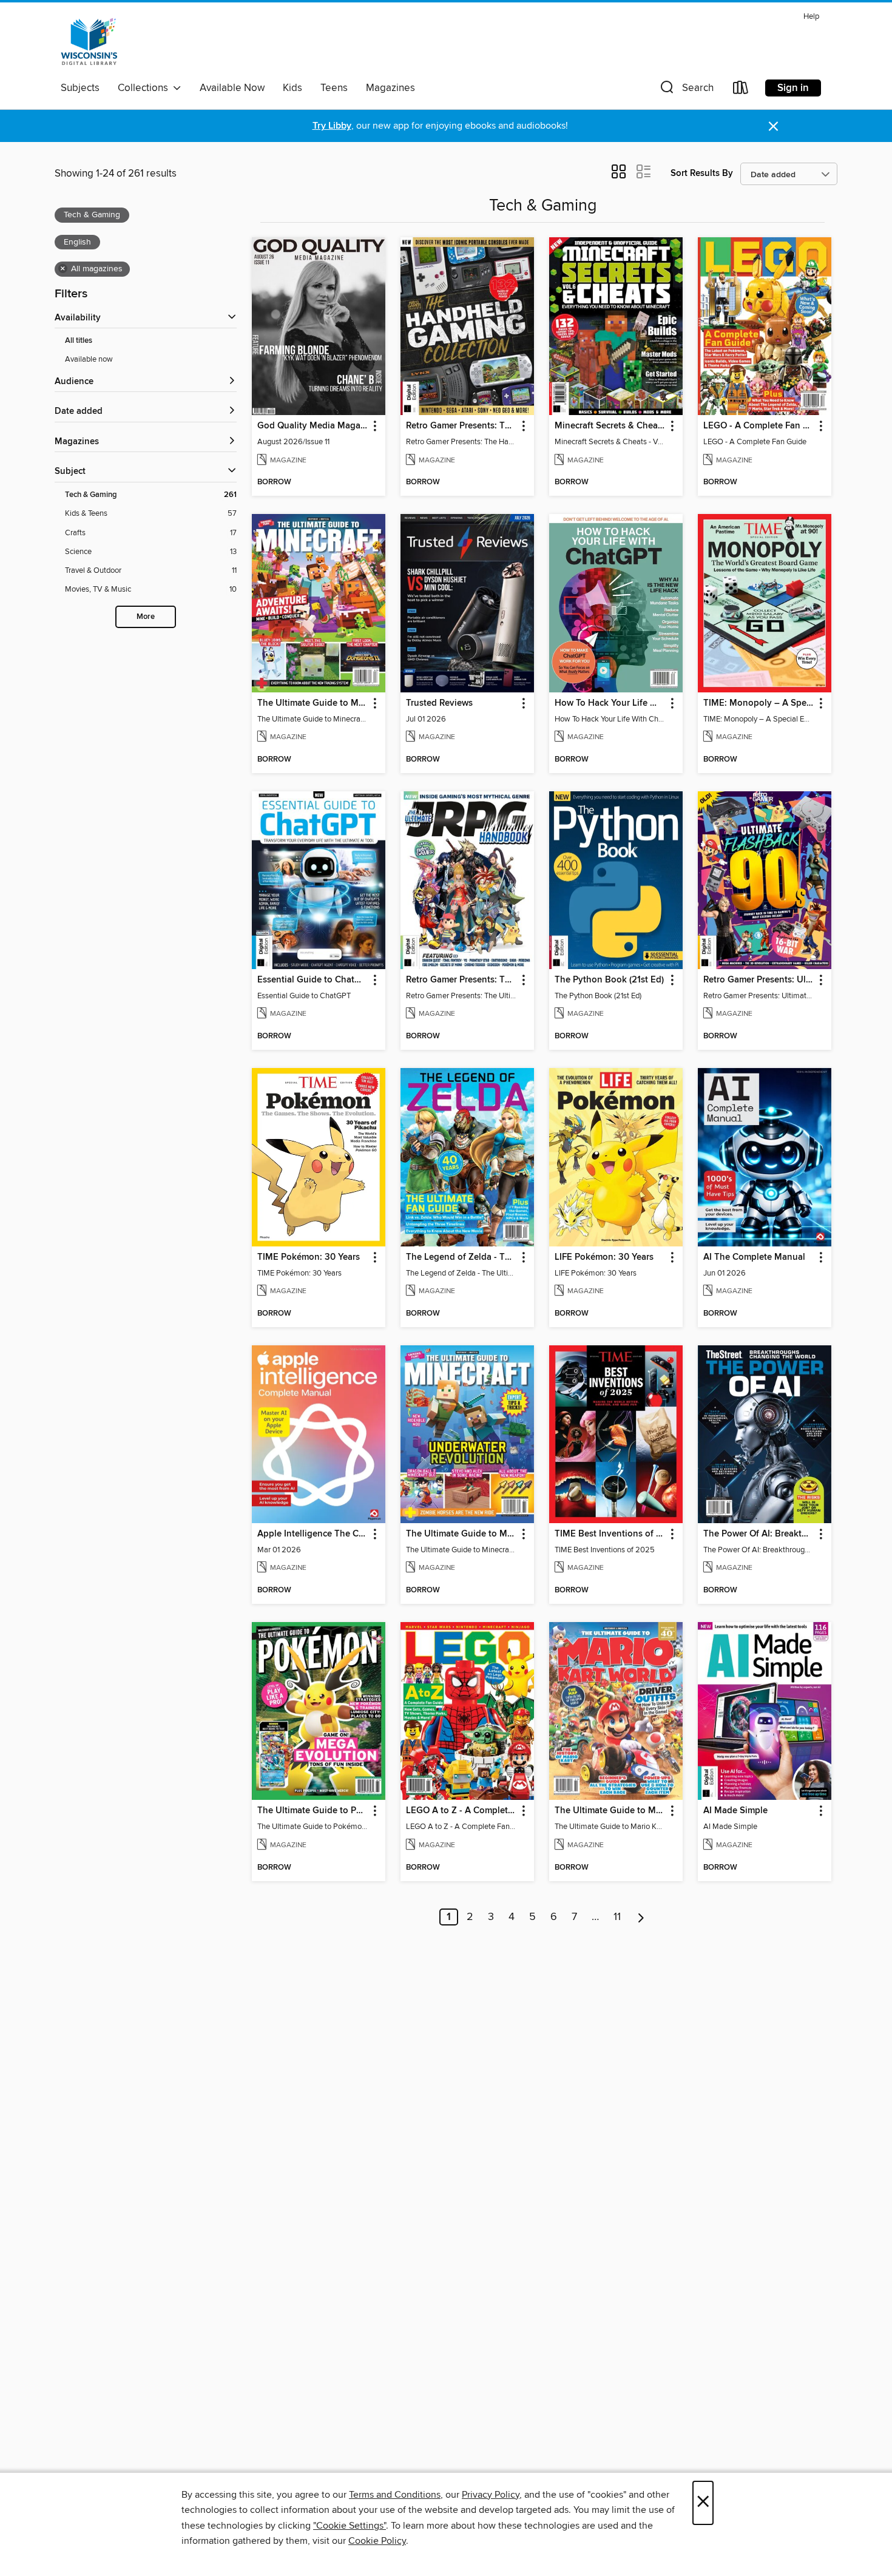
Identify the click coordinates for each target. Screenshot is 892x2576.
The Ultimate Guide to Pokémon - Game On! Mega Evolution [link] (313, 1811)
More (146, 617)
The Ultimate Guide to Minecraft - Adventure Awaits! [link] (313, 703)
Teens (334, 88)
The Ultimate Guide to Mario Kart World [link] (610, 1811)
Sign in (793, 88)
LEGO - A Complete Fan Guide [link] (759, 426)
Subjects (80, 88)
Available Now (232, 88)
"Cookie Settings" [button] (350, 2526)
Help (811, 17)
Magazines (390, 88)
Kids (292, 88)
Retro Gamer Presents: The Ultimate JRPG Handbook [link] (461, 980)
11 (617, 1917)
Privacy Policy (491, 2495)
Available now (89, 359)
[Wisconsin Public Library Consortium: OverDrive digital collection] (89, 42)
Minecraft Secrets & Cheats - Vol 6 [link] (610, 426)
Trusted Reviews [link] (439, 703)
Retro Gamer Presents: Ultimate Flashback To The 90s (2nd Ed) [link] (759, 980)
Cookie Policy (377, 2541)
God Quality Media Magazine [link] (313, 426)
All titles (79, 341)
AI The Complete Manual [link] (754, 1257)
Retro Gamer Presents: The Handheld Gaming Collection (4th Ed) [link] (461, 426)
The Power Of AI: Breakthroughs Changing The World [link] (759, 1534)
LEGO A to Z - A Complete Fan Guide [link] (461, 1811)
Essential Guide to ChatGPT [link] (313, 980)
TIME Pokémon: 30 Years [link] (309, 1257)
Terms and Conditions (395, 2495)
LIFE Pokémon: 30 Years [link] (604, 1257)
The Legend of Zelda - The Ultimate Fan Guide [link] (461, 1257)
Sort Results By (702, 173)
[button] (686, 90)
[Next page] (641, 1917)
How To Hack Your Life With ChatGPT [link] (610, 703)
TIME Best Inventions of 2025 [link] (610, 1534)
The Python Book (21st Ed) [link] (609, 980)
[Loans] (741, 90)
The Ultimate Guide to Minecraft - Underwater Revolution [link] (461, 1534)
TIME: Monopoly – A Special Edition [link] (759, 703)
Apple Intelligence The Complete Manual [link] (313, 1534)
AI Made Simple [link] (735, 1811)
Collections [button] (145, 88)
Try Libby (332, 126)
